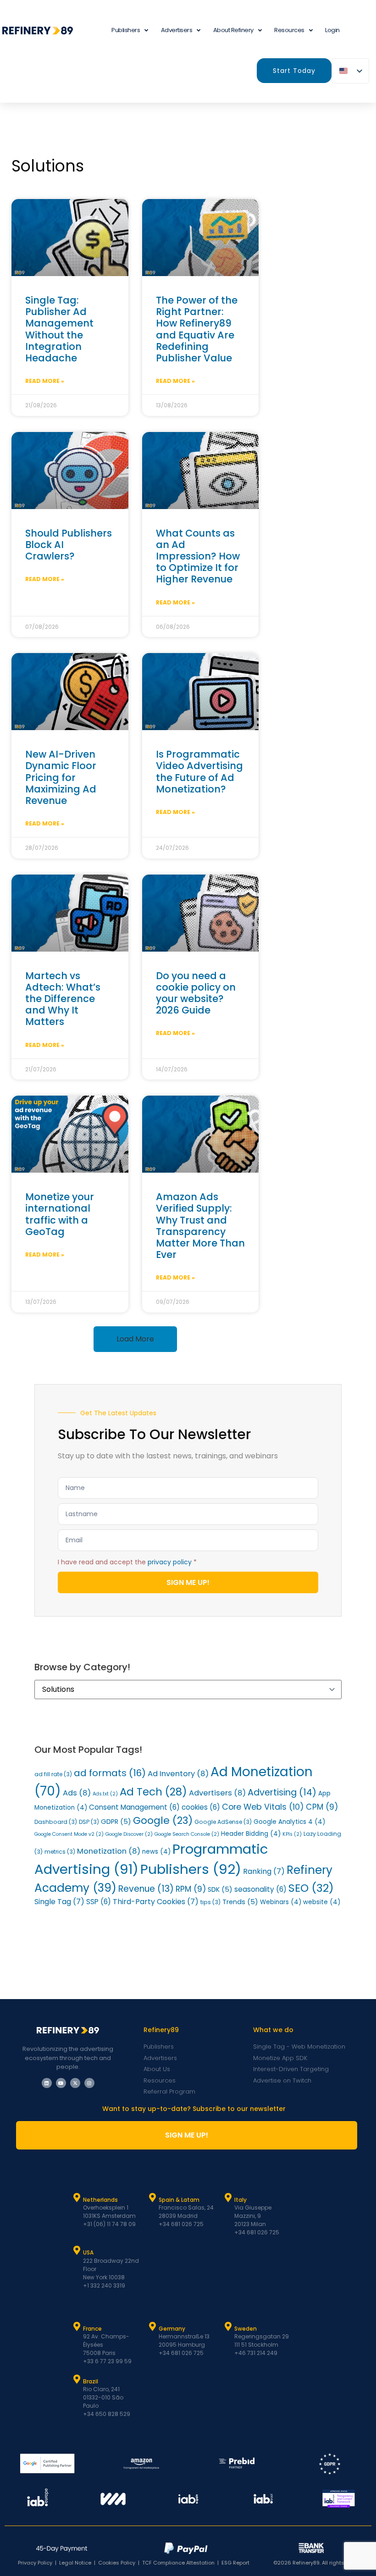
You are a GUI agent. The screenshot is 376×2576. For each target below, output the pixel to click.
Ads (77, 1793)
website (322, 1902)
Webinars (281, 1902)
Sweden (246, 2329)
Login (332, 30)
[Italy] (228, 2198)
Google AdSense (223, 1822)
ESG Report (235, 2563)
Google (163, 1820)
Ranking (264, 1871)
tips (210, 1902)
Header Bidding (251, 1834)
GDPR (116, 1822)
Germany (172, 2329)
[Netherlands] (77, 2198)
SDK (220, 1889)
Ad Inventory (178, 1774)
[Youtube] (61, 2083)
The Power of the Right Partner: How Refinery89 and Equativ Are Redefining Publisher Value (197, 329)
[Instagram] (89, 2083)
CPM (322, 1807)
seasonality (260, 1889)
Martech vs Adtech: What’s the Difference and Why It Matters (63, 999)
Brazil (91, 2381)
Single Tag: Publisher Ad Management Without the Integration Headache (59, 329)
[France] (77, 2327)
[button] (135, 1339)
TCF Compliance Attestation (178, 2563)
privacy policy (170, 1562)
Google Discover (129, 1834)
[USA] (77, 2250)
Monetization (109, 1851)
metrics (60, 1852)
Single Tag (59, 1902)
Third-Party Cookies (156, 1902)
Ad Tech (153, 1792)
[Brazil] (77, 2379)
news (156, 1852)
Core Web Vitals (263, 1807)
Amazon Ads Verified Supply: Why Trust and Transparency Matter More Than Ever (200, 1226)
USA (88, 2252)
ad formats (110, 1773)
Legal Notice (75, 2563)
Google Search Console (187, 1834)
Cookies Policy (117, 2563)
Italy (241, 2200)
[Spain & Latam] (153, 2198)
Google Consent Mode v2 (69, 1834)
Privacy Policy (35, 2563)
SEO (311, 1888)
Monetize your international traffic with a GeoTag (60, 1214)
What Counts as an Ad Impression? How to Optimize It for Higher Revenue (198, 556)
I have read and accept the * (127, 1562)
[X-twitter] (75, 2083)
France (92, 2329)
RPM (191, 1889)
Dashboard (56, 1822)
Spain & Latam (179, 2200)
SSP (99, 1902)
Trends (240, 1902)
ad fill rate (53, 1774)
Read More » (45, 381)
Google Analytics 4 (289, 1822)
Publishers (191, 1869)
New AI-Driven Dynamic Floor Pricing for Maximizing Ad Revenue (61, 777)
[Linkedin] (47, 2083)
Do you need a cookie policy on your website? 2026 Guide (196, 993)
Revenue (146, 1889)
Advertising (282, 1792)
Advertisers (177, 30)
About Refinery (233, 30)
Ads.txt (105, 1794)
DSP (89, 1822)
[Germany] (153, 2327)
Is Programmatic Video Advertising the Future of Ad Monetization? (199, 772)
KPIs (292, 1834)
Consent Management (134, 1807)
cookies (201, 1807)
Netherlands (100, 2200)
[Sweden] (228, 2327)
